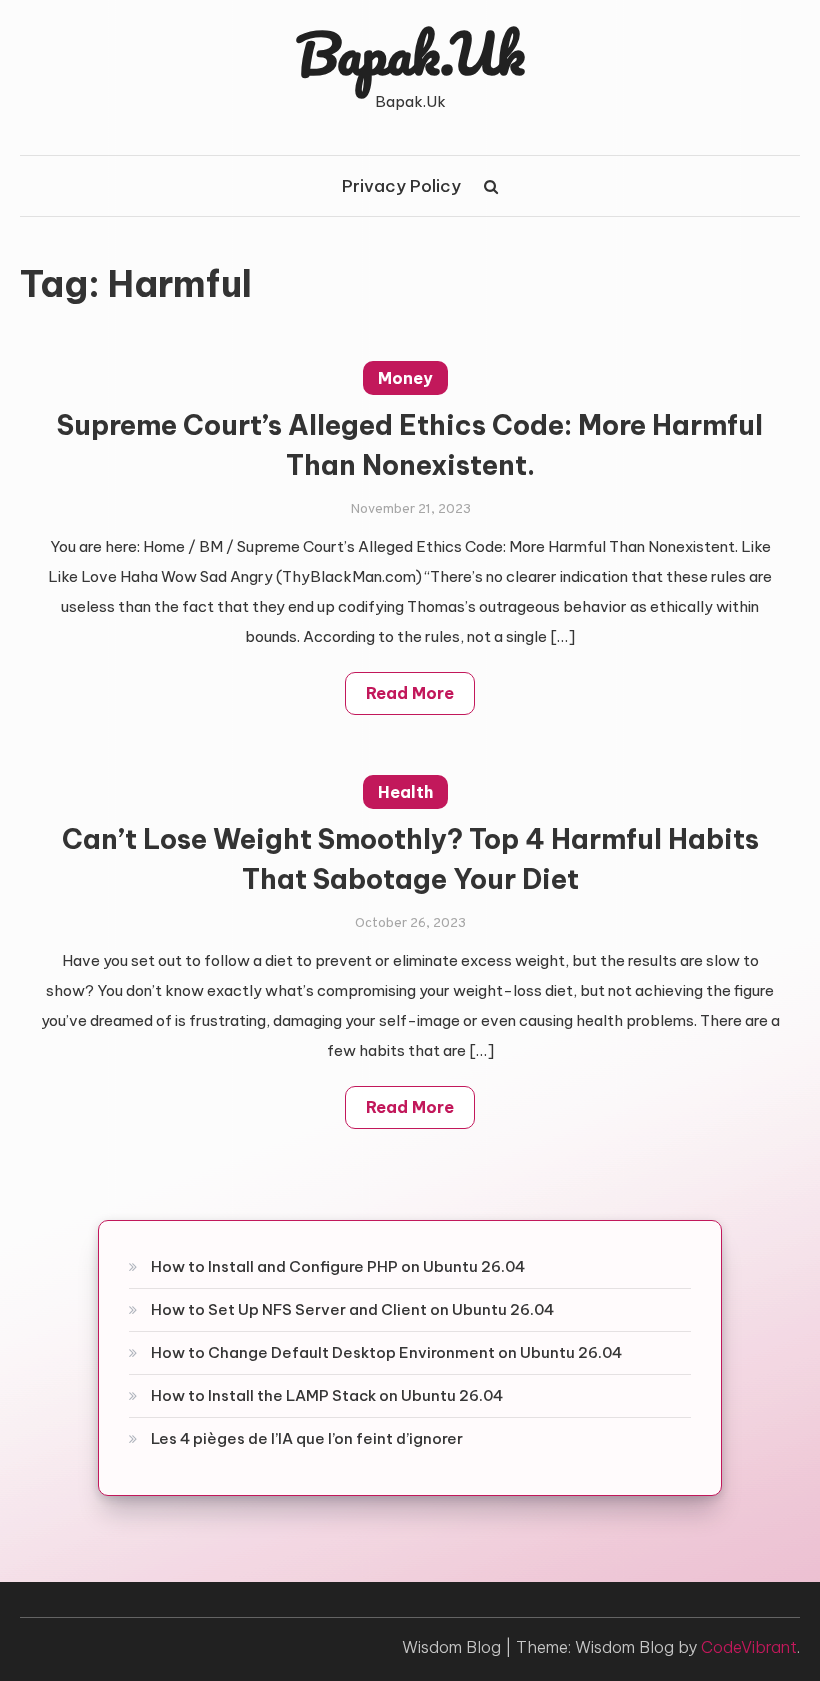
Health (405, 792)
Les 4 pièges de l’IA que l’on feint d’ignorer (307, 1438)
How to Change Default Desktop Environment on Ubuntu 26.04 (386, 1352)
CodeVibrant (749, 1647)
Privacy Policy (401, 186)
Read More (410, 693)
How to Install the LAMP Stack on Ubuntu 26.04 (327, 1395)
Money (405, 378)
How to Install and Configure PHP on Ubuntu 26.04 (338, 1266)
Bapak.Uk (410, 53)
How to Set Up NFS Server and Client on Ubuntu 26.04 (352, 1309)
